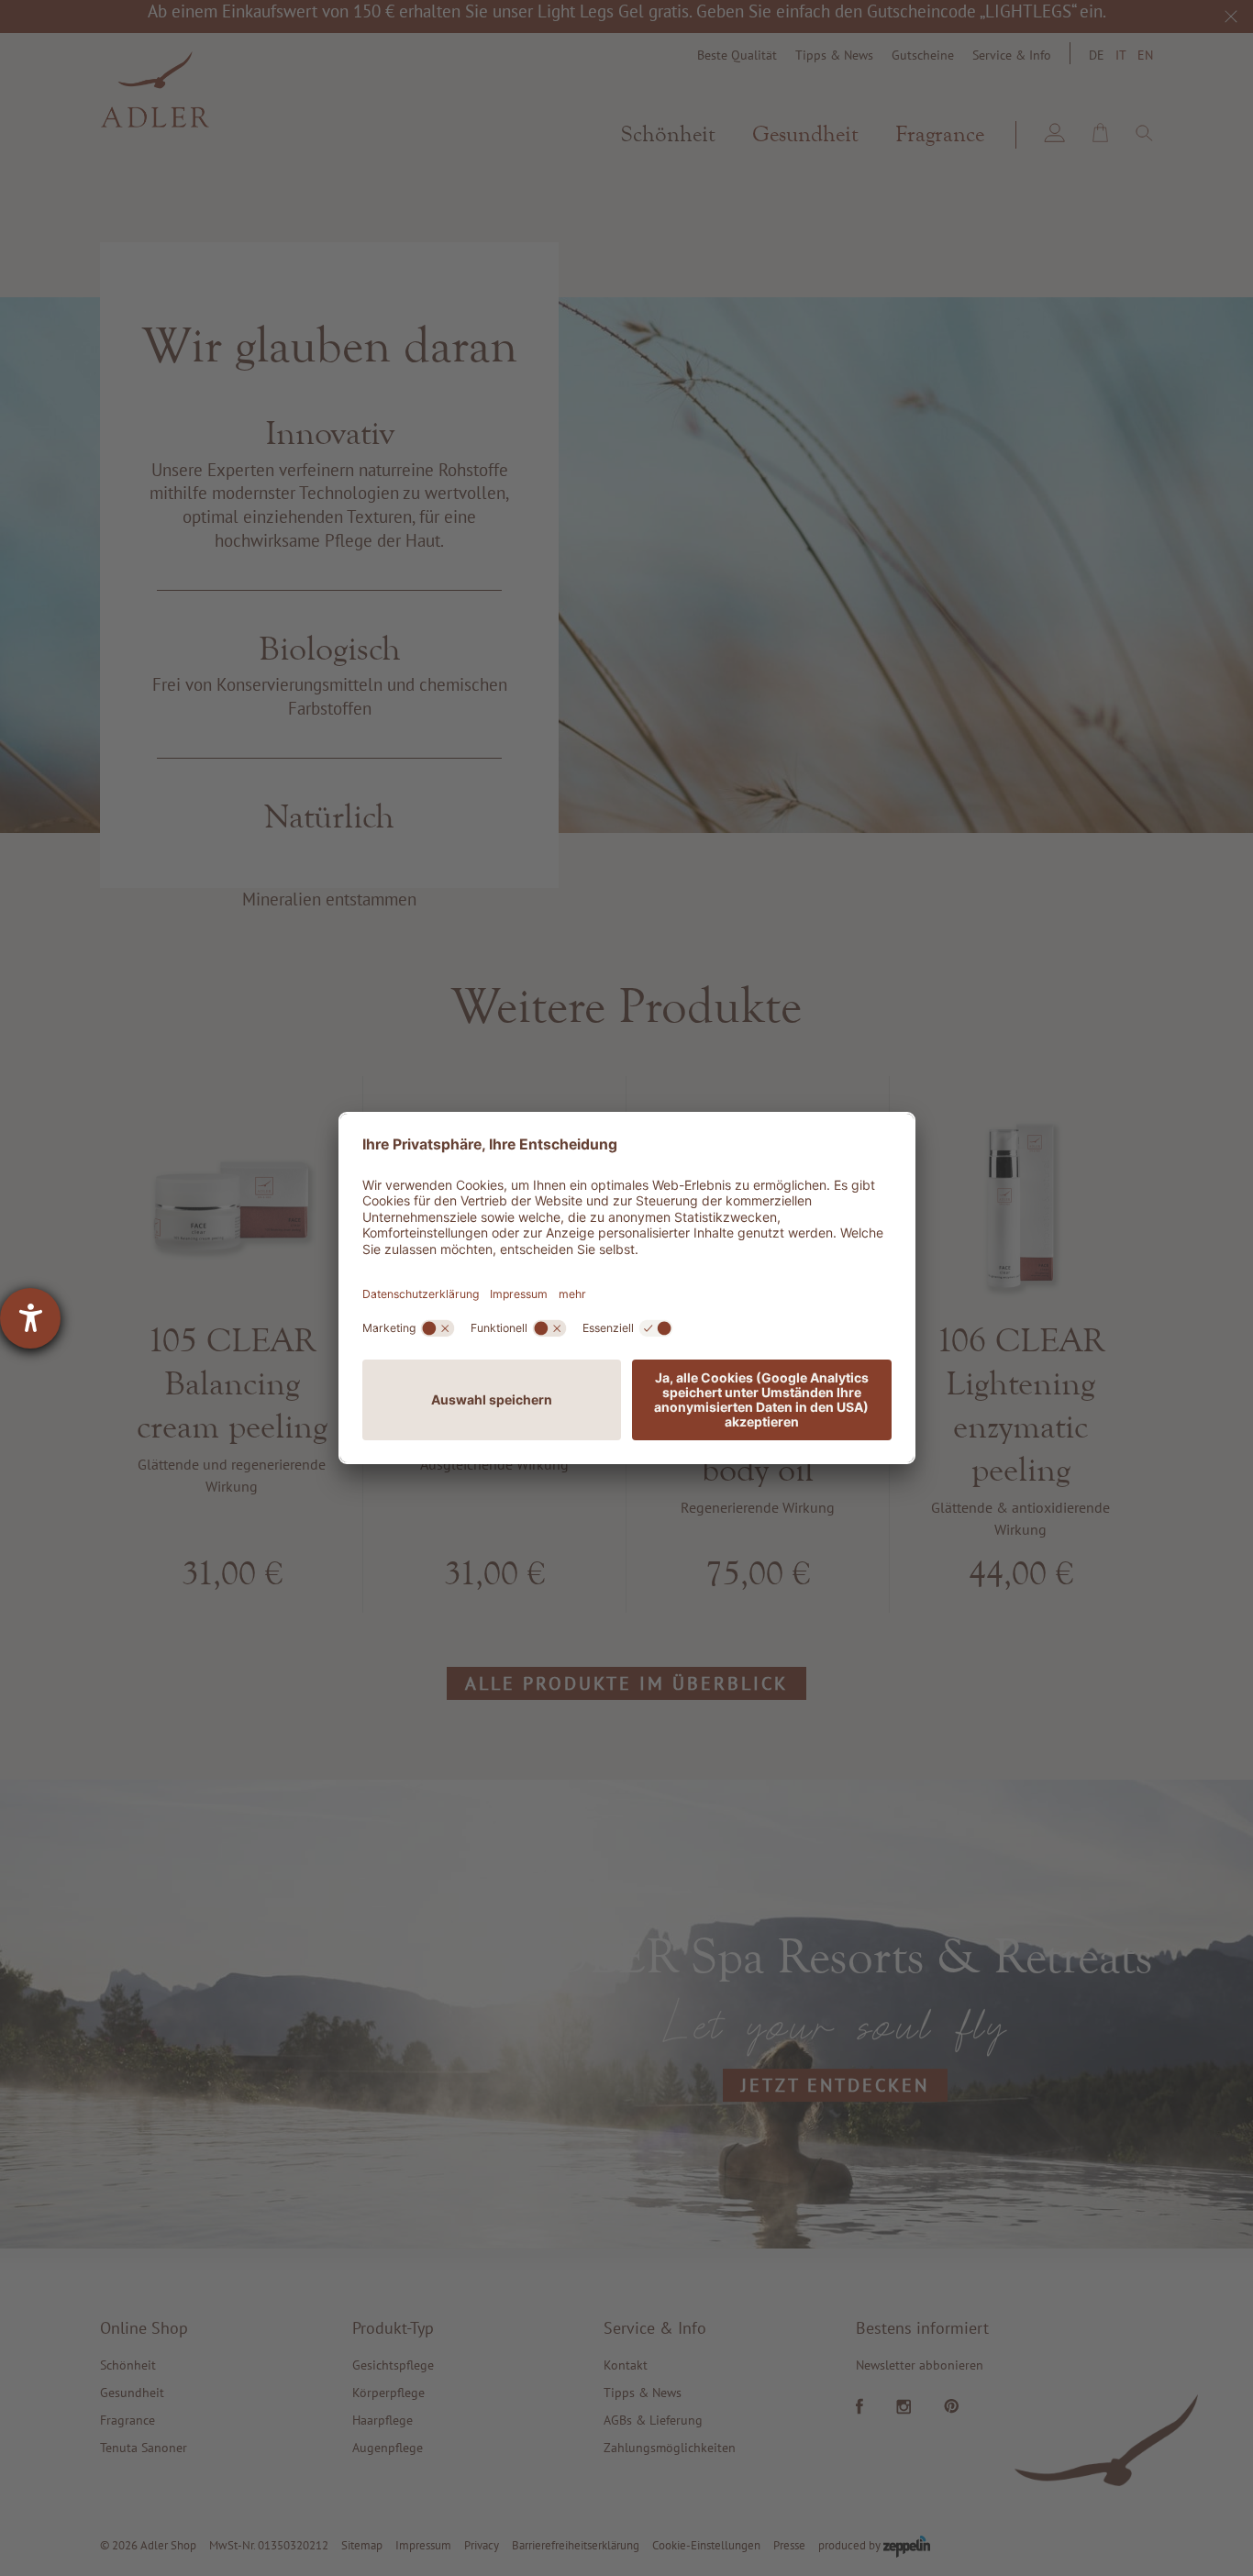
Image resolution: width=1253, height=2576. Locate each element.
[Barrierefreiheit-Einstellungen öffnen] (30, 1318)
